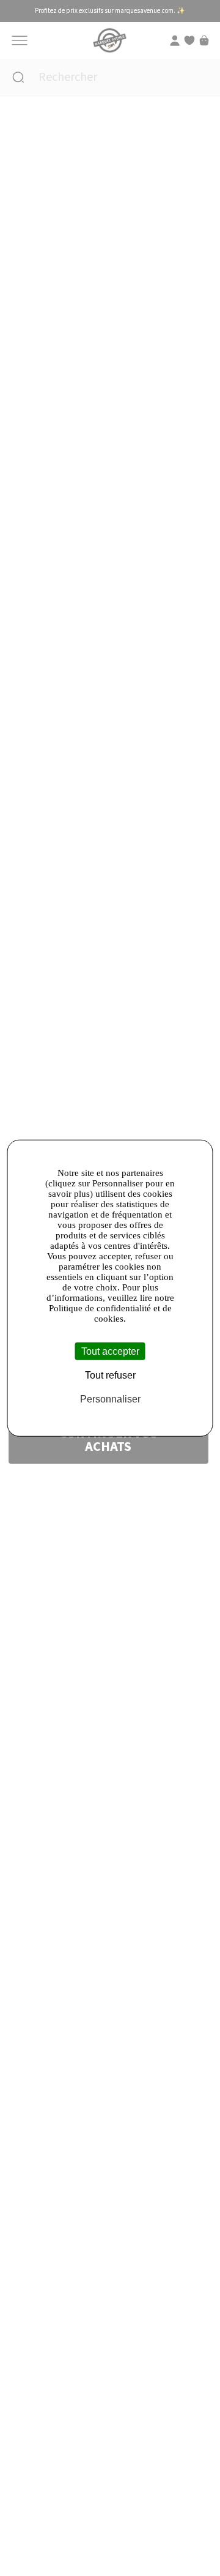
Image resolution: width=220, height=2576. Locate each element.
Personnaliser (110, 1399)
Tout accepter (110, 1351)
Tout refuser (110, 1375)
